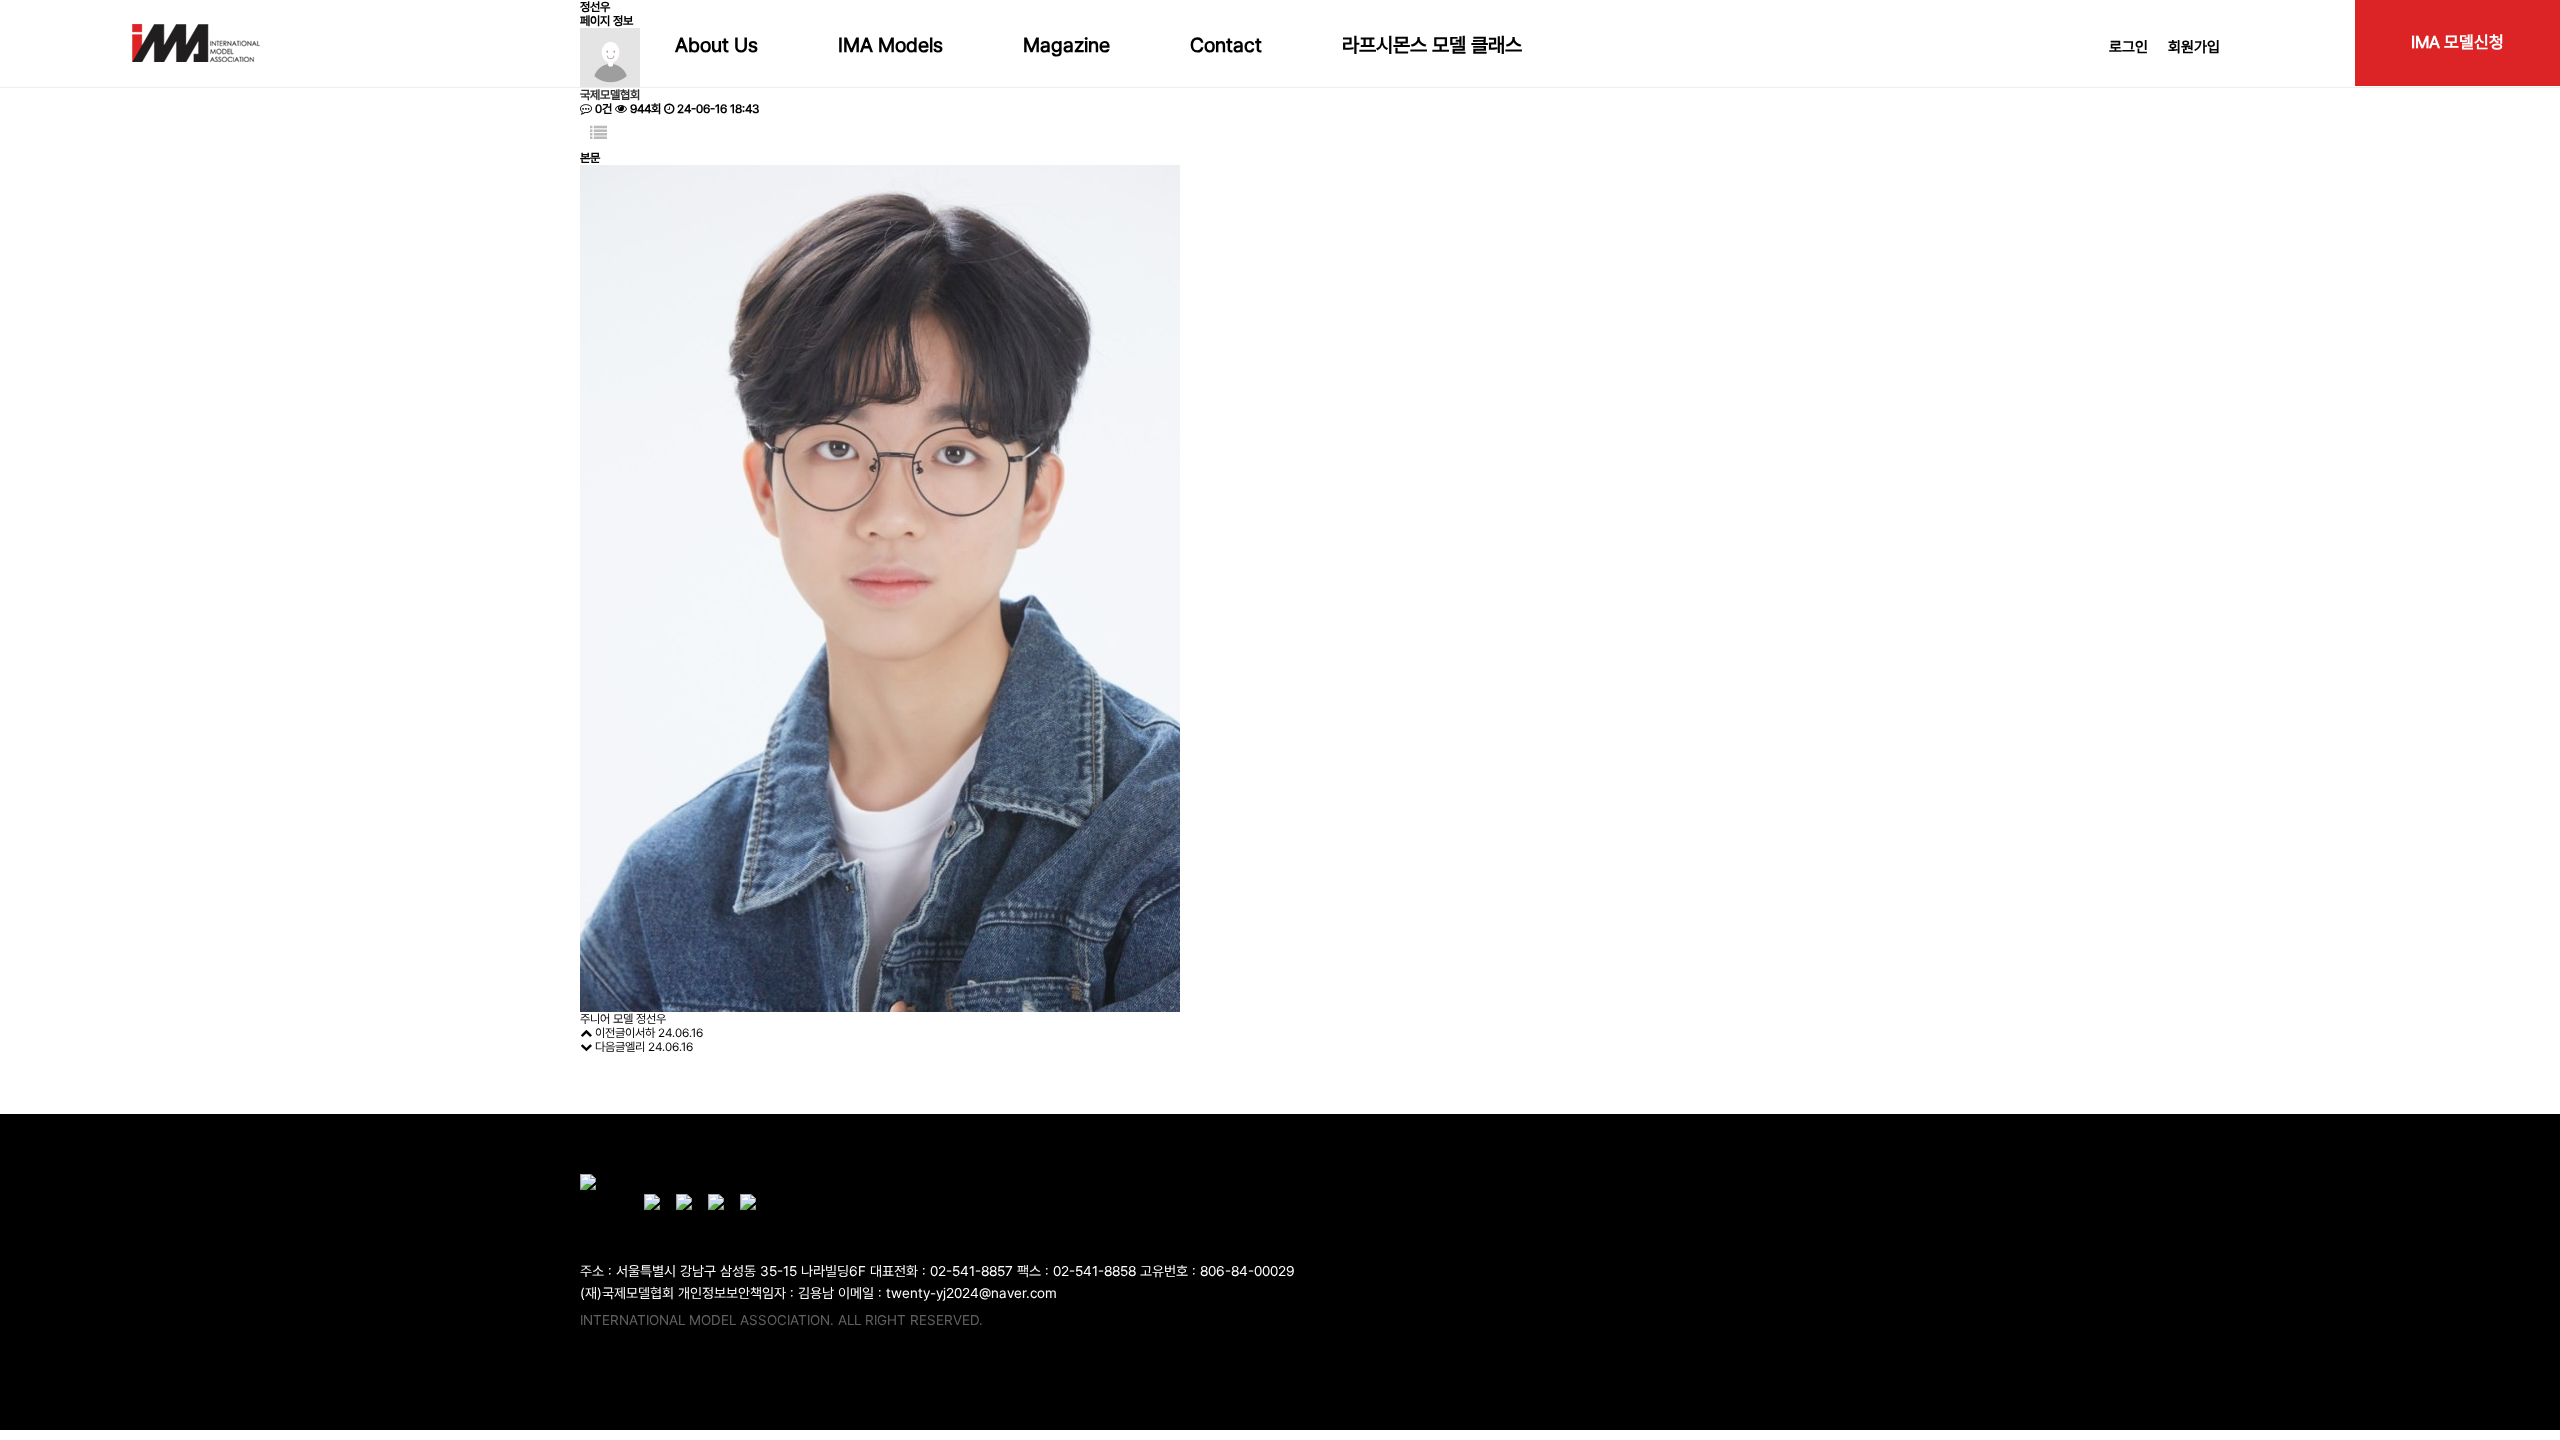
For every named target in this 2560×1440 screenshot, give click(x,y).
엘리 (635, 1047)
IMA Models (890, 45)
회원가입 (2194, 47)
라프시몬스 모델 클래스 (1432, 45)
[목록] (598, 133)
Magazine (1066, 45)
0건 (602, 109)
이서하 (640, 1033)
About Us (716, 45)
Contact (1226, 45)
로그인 (2128, 47)
